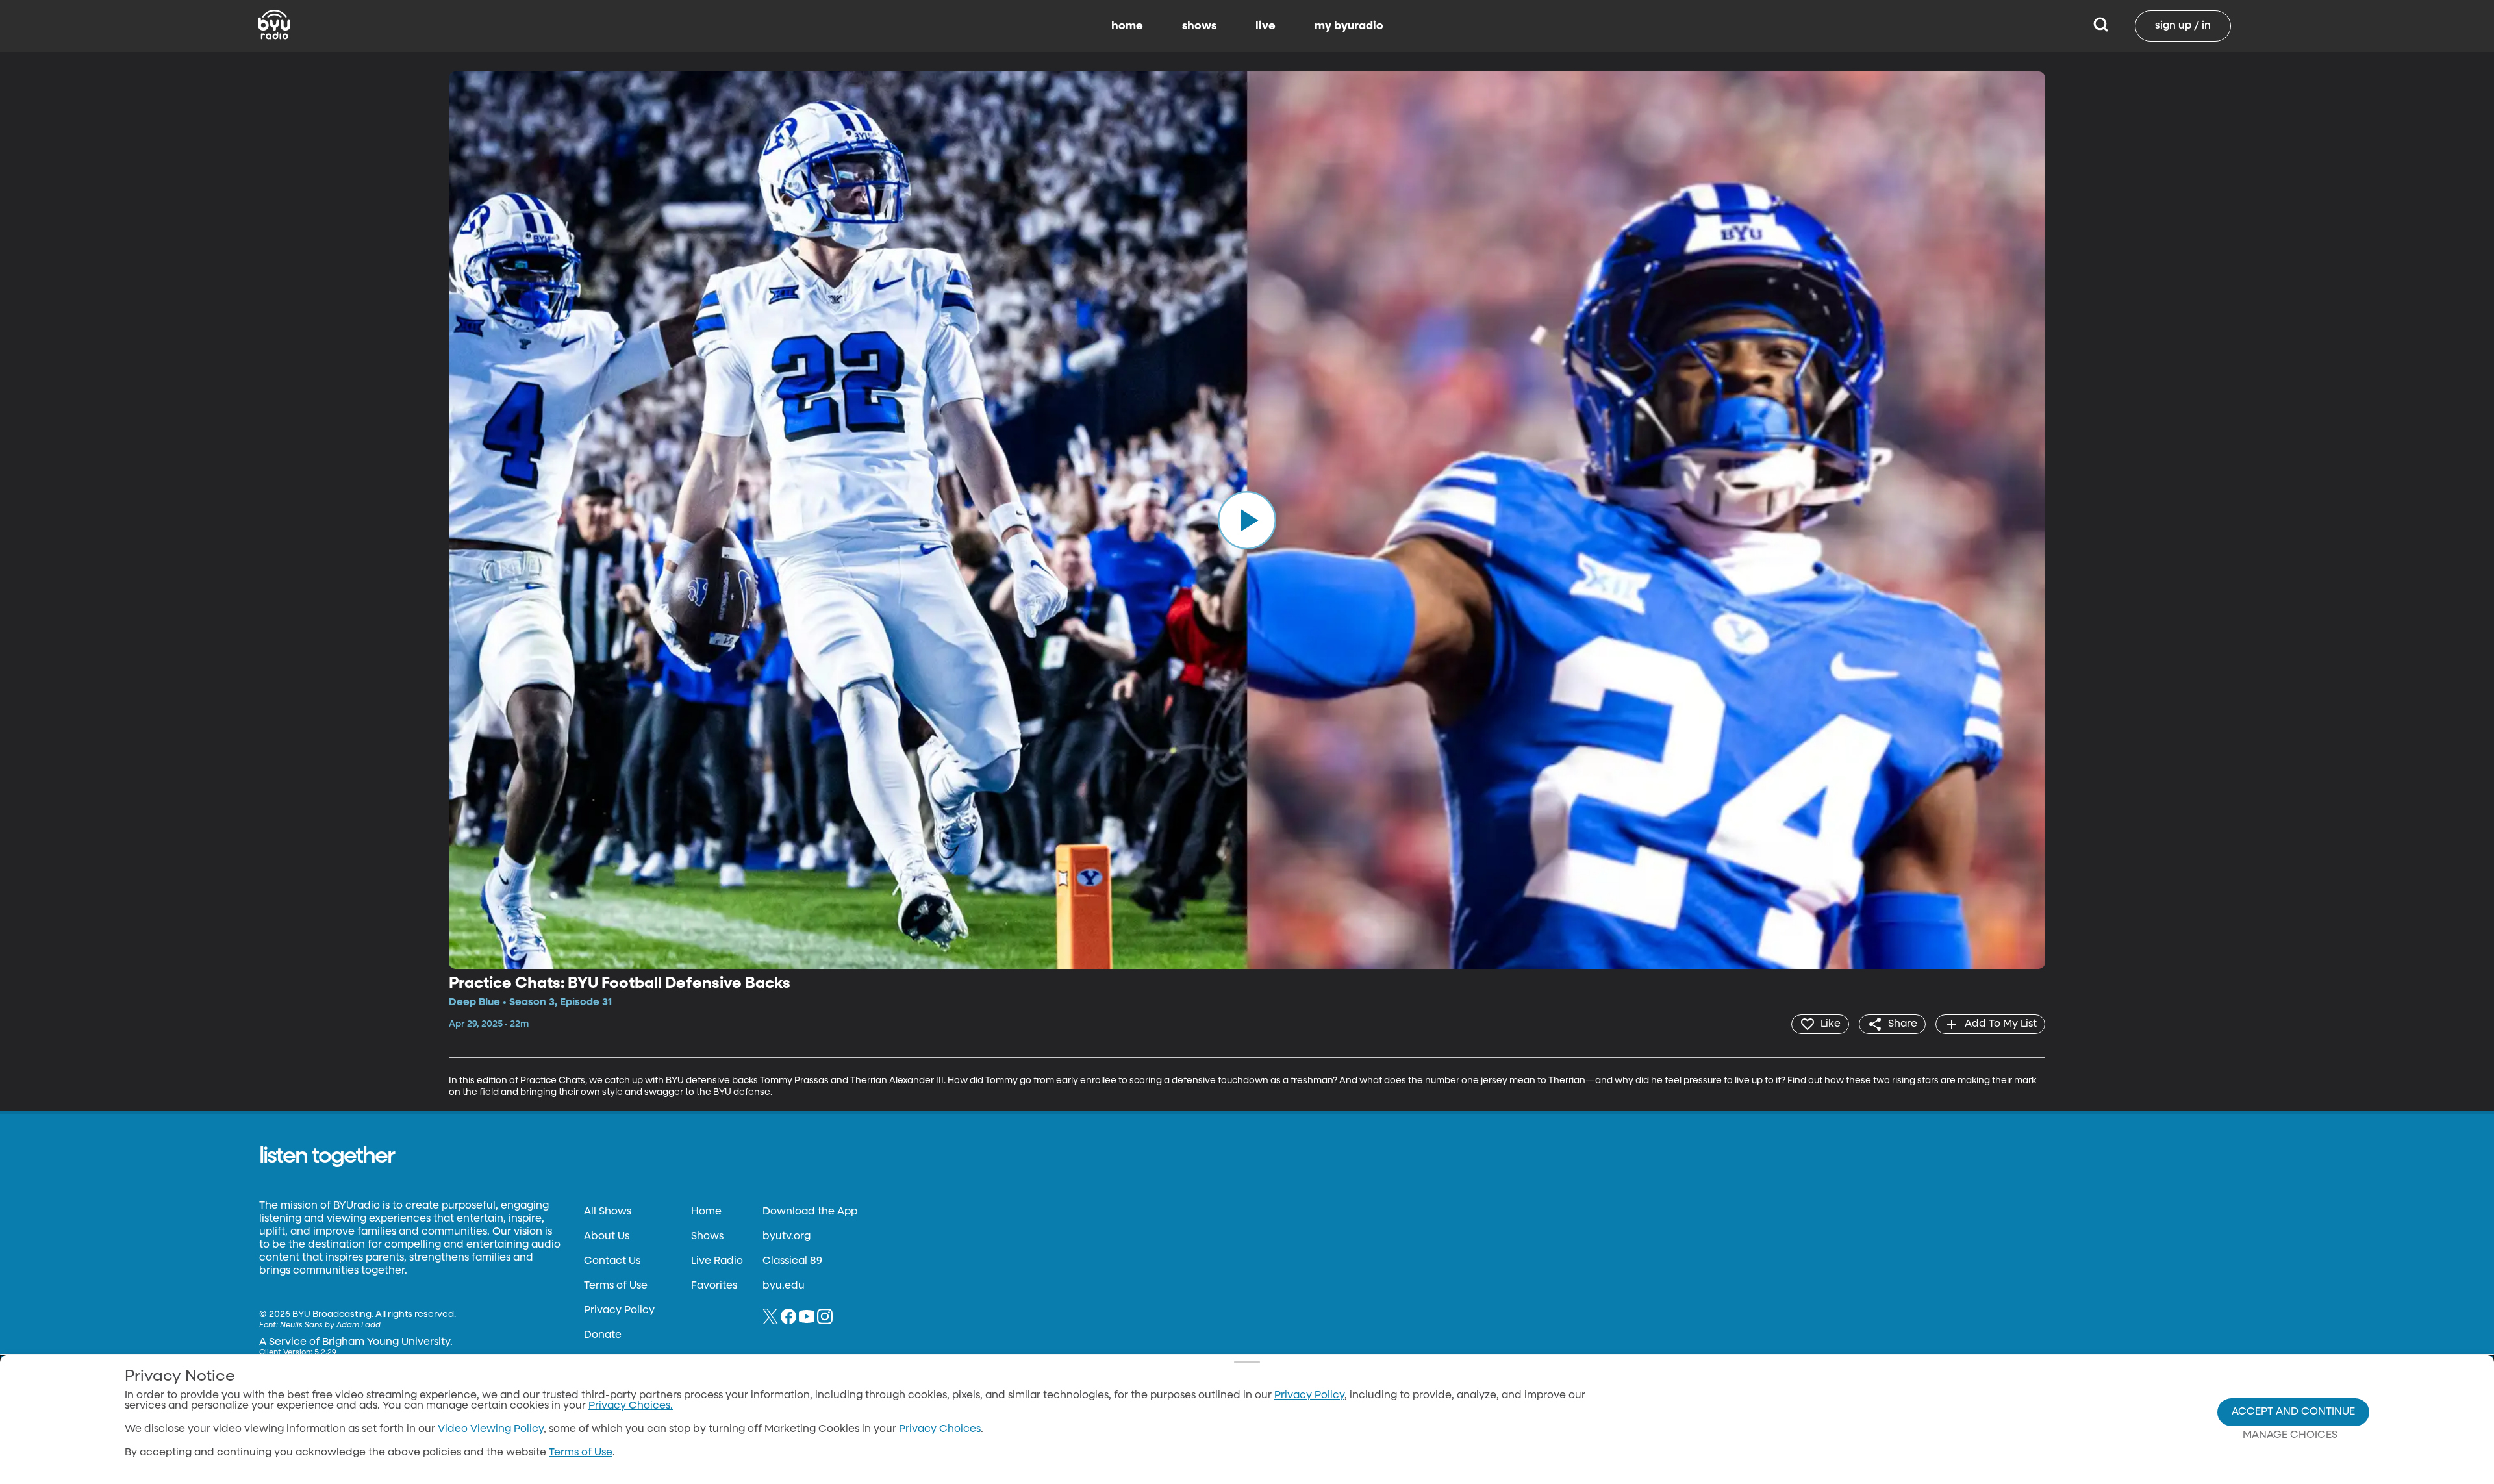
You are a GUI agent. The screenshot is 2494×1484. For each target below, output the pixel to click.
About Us (607, 1237)
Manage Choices (2290, 1435)
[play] (1247, 520)
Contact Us (612, 1261)
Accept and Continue (2293, 1412)
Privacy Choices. (631, 1406)
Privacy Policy (619, 1311)
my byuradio (1349, 26)
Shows (707, 1237)
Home (706, 1212)
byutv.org (787, 1237)
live (1266, 26)
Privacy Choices (940, 1429)
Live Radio (717, 1261)
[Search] (2101, 26)
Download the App (810, 1212)
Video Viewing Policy (491, 1429)
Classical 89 (792, 1261)
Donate (603, 1335)
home (1127, 26)
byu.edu (784, 1286)
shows (1199, 26)
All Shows (608, 1212)
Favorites (714, 1286)
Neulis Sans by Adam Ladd (330, 1326)
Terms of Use (616, 1286)
